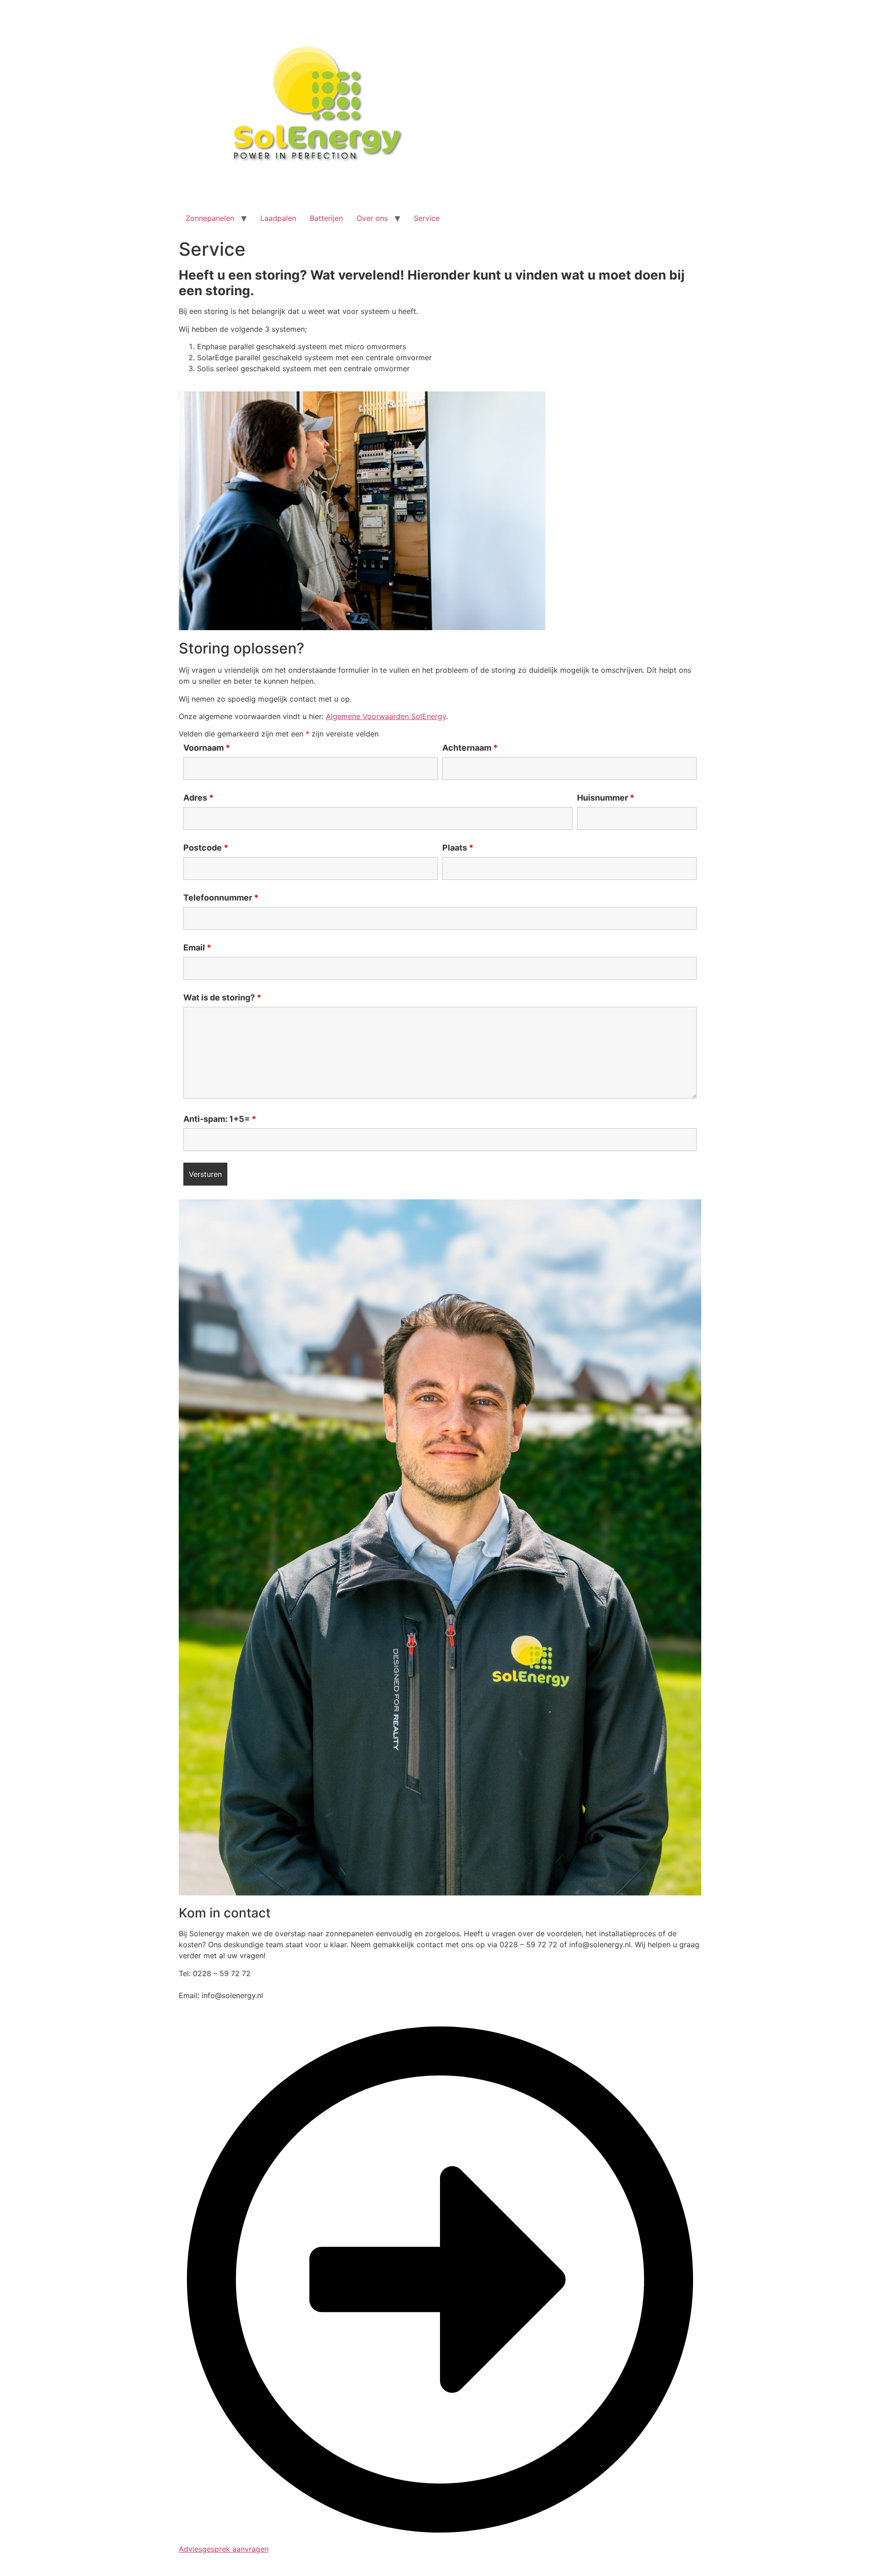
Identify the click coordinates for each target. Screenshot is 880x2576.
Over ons (372, 218)
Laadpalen (278, 218)
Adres (198, 798)
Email (197, 948)
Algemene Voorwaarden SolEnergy (386, 716)
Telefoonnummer (221, 898)
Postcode (206, 848)
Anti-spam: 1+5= (220, 1119)
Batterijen (326, 218)
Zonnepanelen (210, 218)
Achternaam (470, 748)
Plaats (458, 848)
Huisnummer (606, 798)
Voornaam (207, 748)
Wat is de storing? (222, 998)
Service (427, 218)
